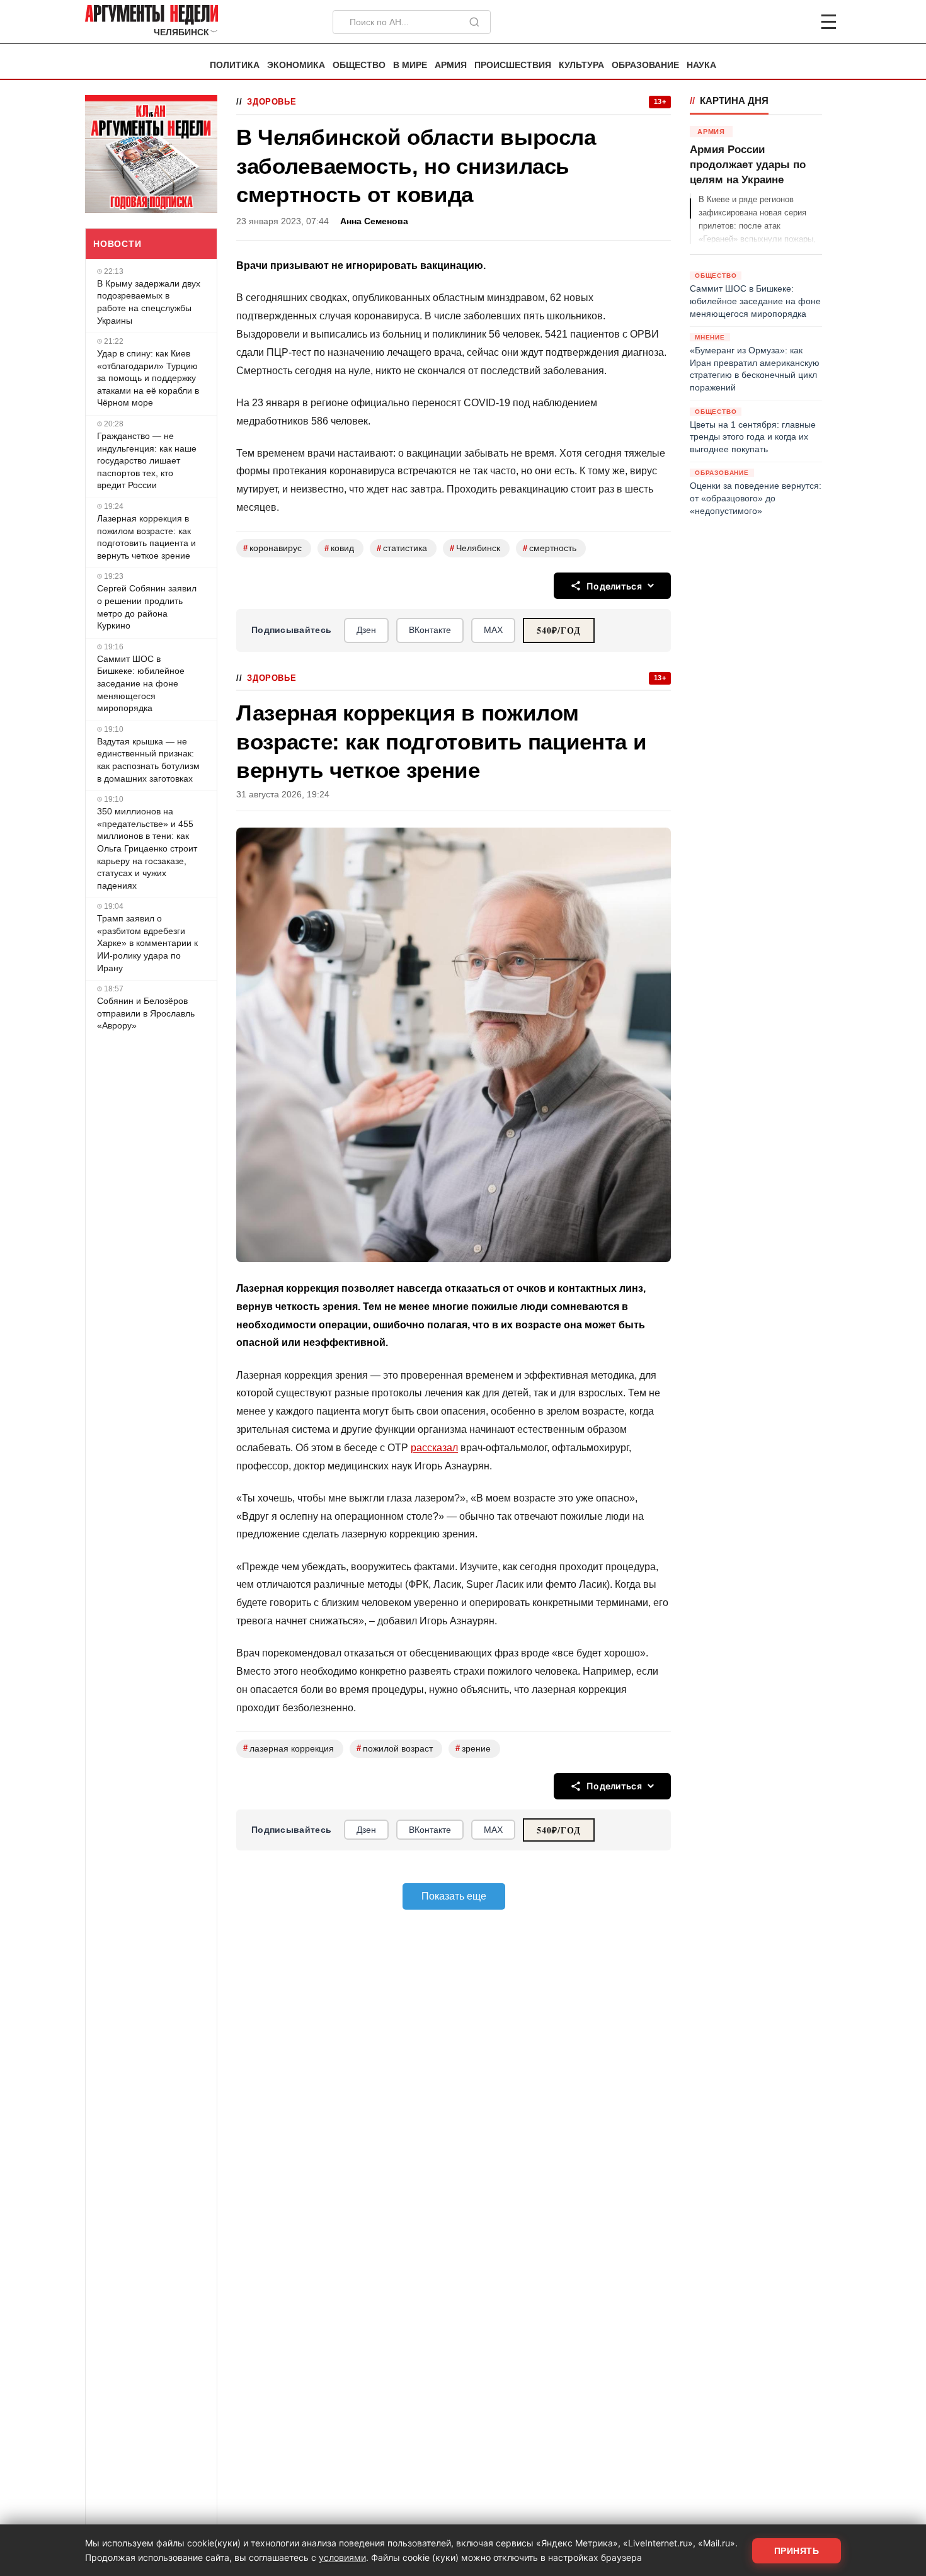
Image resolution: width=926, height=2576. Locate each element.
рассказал (434, 1448)
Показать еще (454, 1896)
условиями (342, 2557)
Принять (797, 2551)
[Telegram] (763, 22)
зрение (473, 1748)
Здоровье (272, 102)
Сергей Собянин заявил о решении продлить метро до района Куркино (147, 607)
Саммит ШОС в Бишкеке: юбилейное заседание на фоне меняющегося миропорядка (141, 683)
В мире (410, 65)
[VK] (794, 22)
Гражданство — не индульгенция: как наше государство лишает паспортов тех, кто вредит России (147, 460)
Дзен (366, 630)
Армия (451, 65)
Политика (235, 65)
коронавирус (272, 548)
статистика (402, 548)
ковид (339, 548)
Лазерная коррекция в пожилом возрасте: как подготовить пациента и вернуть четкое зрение (146, 537)
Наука (701, 65)
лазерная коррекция (289, 1748)
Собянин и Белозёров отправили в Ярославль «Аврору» (146, 1013)
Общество (359, 65)
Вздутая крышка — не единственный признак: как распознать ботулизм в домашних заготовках (148, 760)
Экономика (296, 65)
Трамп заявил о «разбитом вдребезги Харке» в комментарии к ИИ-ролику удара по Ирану (147, 943)
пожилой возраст (395, 1748)
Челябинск (475, 548)
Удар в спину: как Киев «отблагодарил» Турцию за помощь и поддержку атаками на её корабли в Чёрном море (148, 378)
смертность (550, 548)
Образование (645, 65)
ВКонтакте (430, 630)
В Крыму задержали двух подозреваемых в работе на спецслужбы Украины (149, 302)
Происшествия (513, 65)
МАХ (493, 630)
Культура (581, 65)
